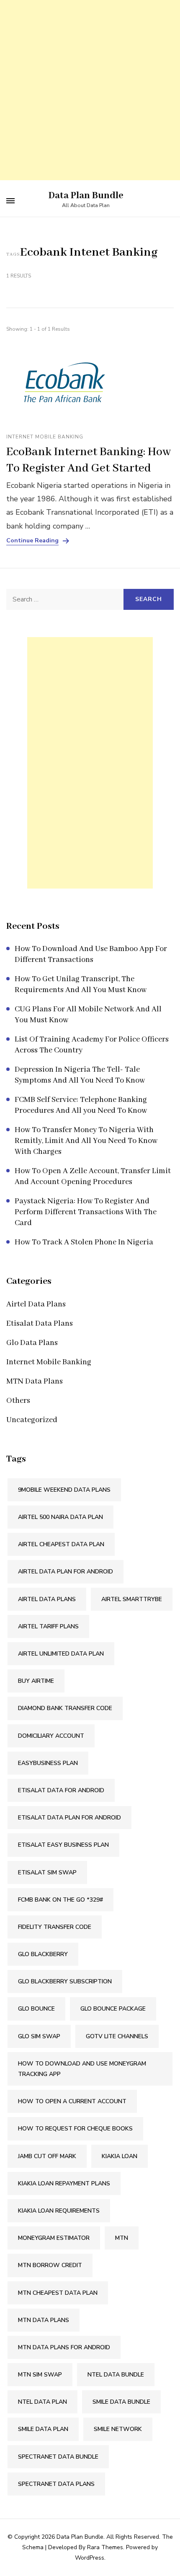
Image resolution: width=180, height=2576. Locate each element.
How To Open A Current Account (72, 2101)
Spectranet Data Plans (56, 2484)
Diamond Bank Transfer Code (65, 1708)
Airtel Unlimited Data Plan (61, 1654)
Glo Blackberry (43, 1954)
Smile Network (118, 2429)
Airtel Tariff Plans (48, 1626)
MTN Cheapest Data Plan (58, 2293)
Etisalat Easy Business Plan (63, 1845)
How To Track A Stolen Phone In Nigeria (84, 1242)
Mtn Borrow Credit (50, 2265)
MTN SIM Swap (40, 2375)
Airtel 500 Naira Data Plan (60, 1517)
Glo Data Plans (32, 1343)
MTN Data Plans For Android (64, 2347)
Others (18, 1401)
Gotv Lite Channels (117, 2036)
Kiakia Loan (120, 2156)
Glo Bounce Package (113, 2009)
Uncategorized (32, 1420)
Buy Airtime (36, 1681)
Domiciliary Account (51, 1736)
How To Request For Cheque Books (75, 2129)
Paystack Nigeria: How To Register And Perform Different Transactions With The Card (86, 1212)
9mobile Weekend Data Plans (64, 1490)
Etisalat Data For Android (61, 1790)
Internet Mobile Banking (45, 437)
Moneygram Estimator (54, 2238)
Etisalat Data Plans (40, 1324)
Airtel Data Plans (36, 1304)
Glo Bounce (36, 2009)
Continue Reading (32, 541)
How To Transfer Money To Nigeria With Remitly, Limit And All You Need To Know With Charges (86, 1141)
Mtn (122, 2238)
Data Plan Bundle (86, 196)
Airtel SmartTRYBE (132, 1599)
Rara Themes (105, 2547)
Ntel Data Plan (42, 2402)
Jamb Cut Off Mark (47, 2156)
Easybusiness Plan (48, 1763)
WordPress (90, 2558)
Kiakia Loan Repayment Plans (64, 2183)
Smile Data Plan (43, 2429)
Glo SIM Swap (39, 2036)
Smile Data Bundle (121, 2402)
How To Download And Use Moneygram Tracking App (82, 2069)
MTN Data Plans (35, 1381)
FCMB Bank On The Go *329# (60, 1900)
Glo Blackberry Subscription (65, 1981)
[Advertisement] (90, 90)
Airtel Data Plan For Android (66, 1572)
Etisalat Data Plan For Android (69, 1818)
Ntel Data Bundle (116, 2375)
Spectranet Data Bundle (58, 2457)
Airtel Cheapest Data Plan (61, 1544)
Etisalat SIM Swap (47, 1872)
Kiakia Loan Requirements (59, 2211)
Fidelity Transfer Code (55, 1927)
